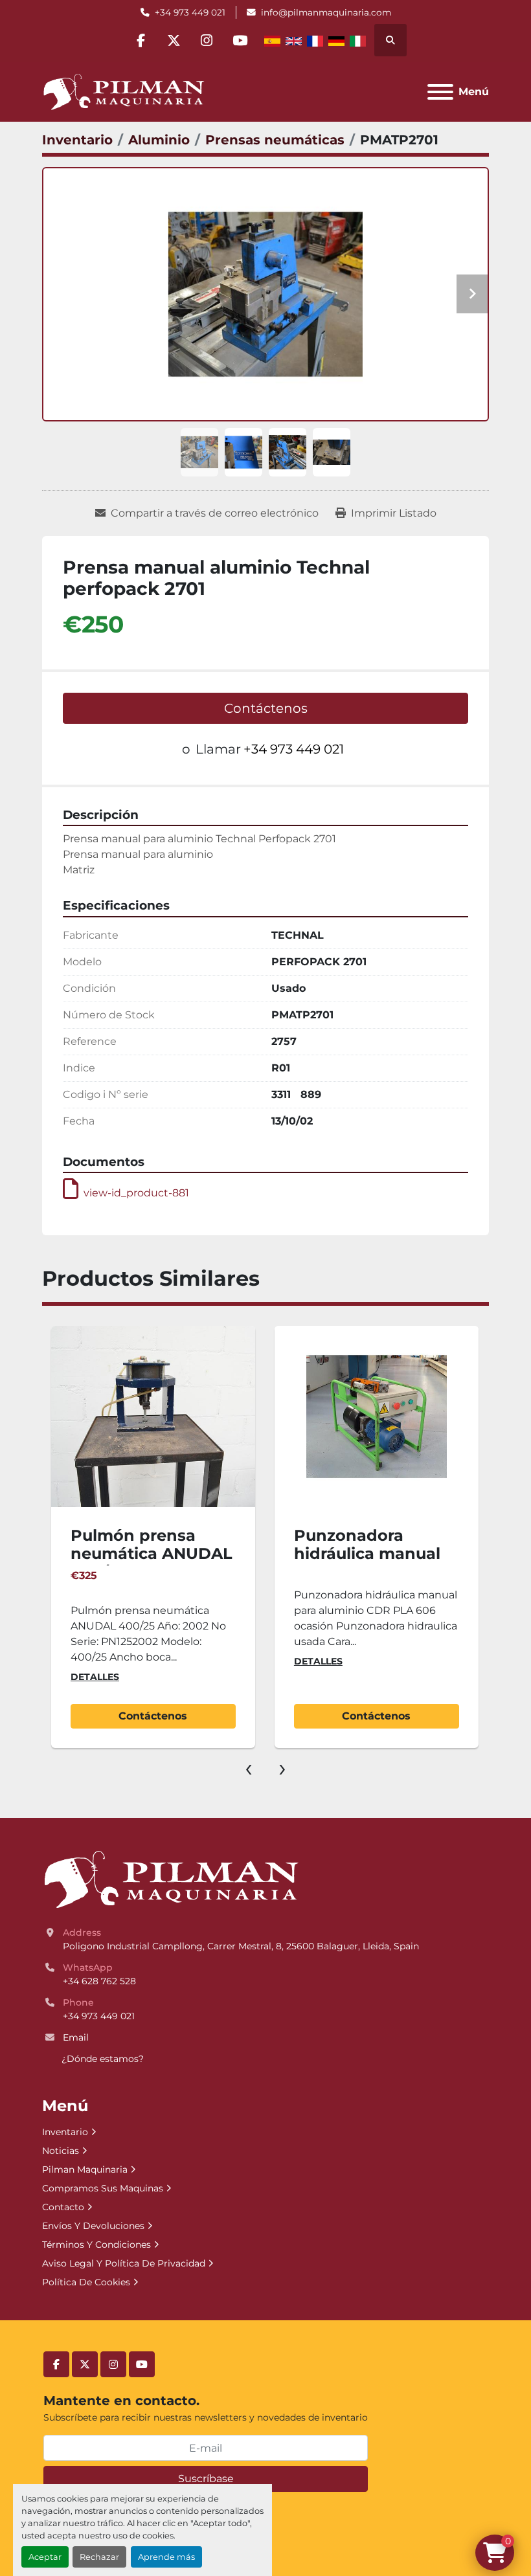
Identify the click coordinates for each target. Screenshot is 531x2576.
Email (76, 2037)
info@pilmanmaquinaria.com (326, 12)
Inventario (65, 2132)
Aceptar (45, 2557)
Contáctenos (266, 708)
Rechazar (99, 2557)
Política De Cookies (86, 2282)
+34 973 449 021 (190, 12)
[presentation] (249, 1767)
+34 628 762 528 (99, 1981)
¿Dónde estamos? (103, 2059)
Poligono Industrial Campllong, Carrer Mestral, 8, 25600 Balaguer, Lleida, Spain (241, 1946)
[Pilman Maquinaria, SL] (171, 1879)
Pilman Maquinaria (85, 2169)
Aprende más (166, 2557)
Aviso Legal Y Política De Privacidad (124, 2263)
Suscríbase (206, 2479)
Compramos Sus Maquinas (103, 2188)
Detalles (95, 1661)
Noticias (61, 2151)
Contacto (63, 2207)
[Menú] (440, 92)
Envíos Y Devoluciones (93, 2226)
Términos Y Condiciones (96, 2245)
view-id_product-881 (136, 1193)
